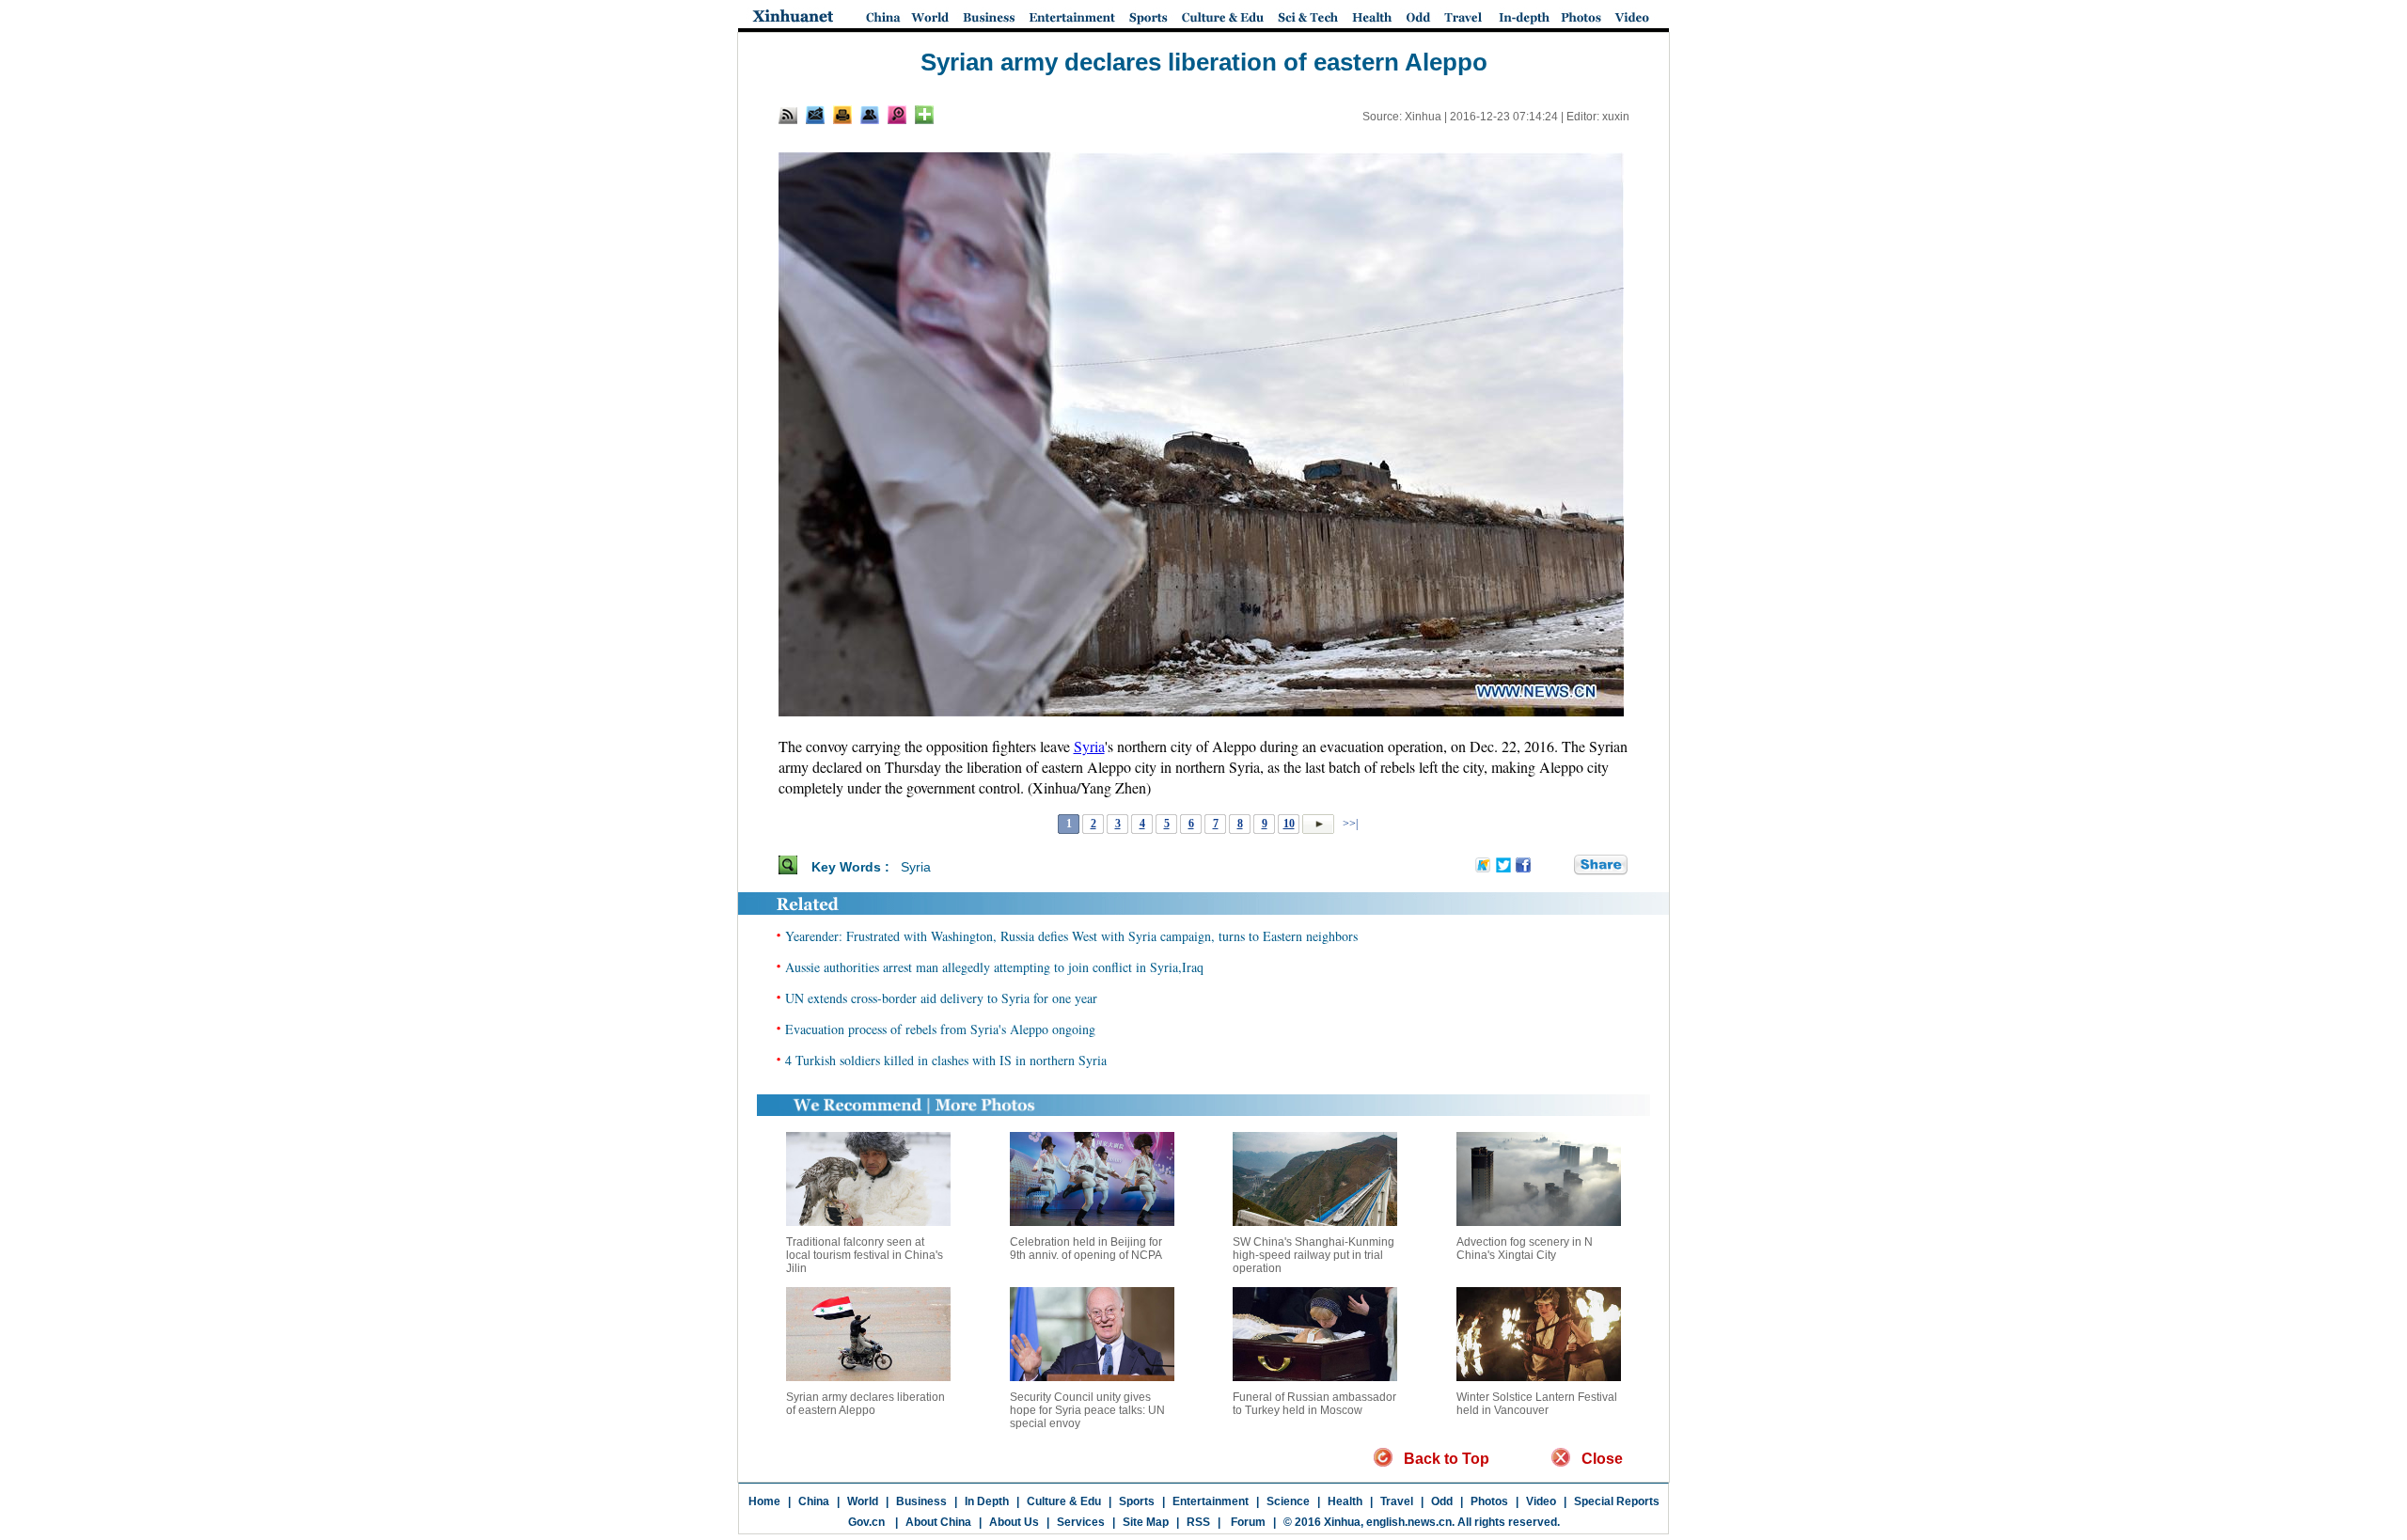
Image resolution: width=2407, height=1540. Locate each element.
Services (1081, 1522)
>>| (1349, 824)
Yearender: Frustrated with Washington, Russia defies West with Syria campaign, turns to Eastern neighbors (1071, 936)
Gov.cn (866, 1522)
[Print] (842, 115)
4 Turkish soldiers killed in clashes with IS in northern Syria (946, 1060)
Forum (1247, 1522)
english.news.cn (1409, 1522)
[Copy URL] (870, 115)
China (814, 1501)
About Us (1014, 1522)
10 (1289, 824)
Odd (1442, 1501)
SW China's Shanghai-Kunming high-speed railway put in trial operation (1314, 1255)
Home (764, 1501)
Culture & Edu (1064, 1501)
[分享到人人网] (1561, 866)
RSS (1198, 1522)
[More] (924, 115)
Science (1288, 1501)
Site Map (1146, 1522)
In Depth (987, 1501)
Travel (1397, 1501)
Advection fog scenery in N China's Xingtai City (1525, 1249)
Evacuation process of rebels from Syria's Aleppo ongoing (940, 1029)
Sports (1137, 1501)
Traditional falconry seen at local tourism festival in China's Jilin (865, 1255)
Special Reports (1617, 1501)
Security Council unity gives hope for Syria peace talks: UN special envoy (1087, 1410)
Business (921, 1501)
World (863, 1501)
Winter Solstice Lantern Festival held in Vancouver (1537, 1404)
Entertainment (1211, 1501)
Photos (1489, 1501)
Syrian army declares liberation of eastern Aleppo (865, 1404)
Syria (1089, 746)
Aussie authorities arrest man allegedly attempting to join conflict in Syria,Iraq (994, 967)
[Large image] (897, 115)
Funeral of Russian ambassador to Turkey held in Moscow (1314, 1404)
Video (1541, 1501)
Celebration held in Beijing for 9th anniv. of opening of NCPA (1086, 1249)
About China (938, 1522)
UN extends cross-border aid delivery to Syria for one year (941, 998)
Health (1345, 1501)
